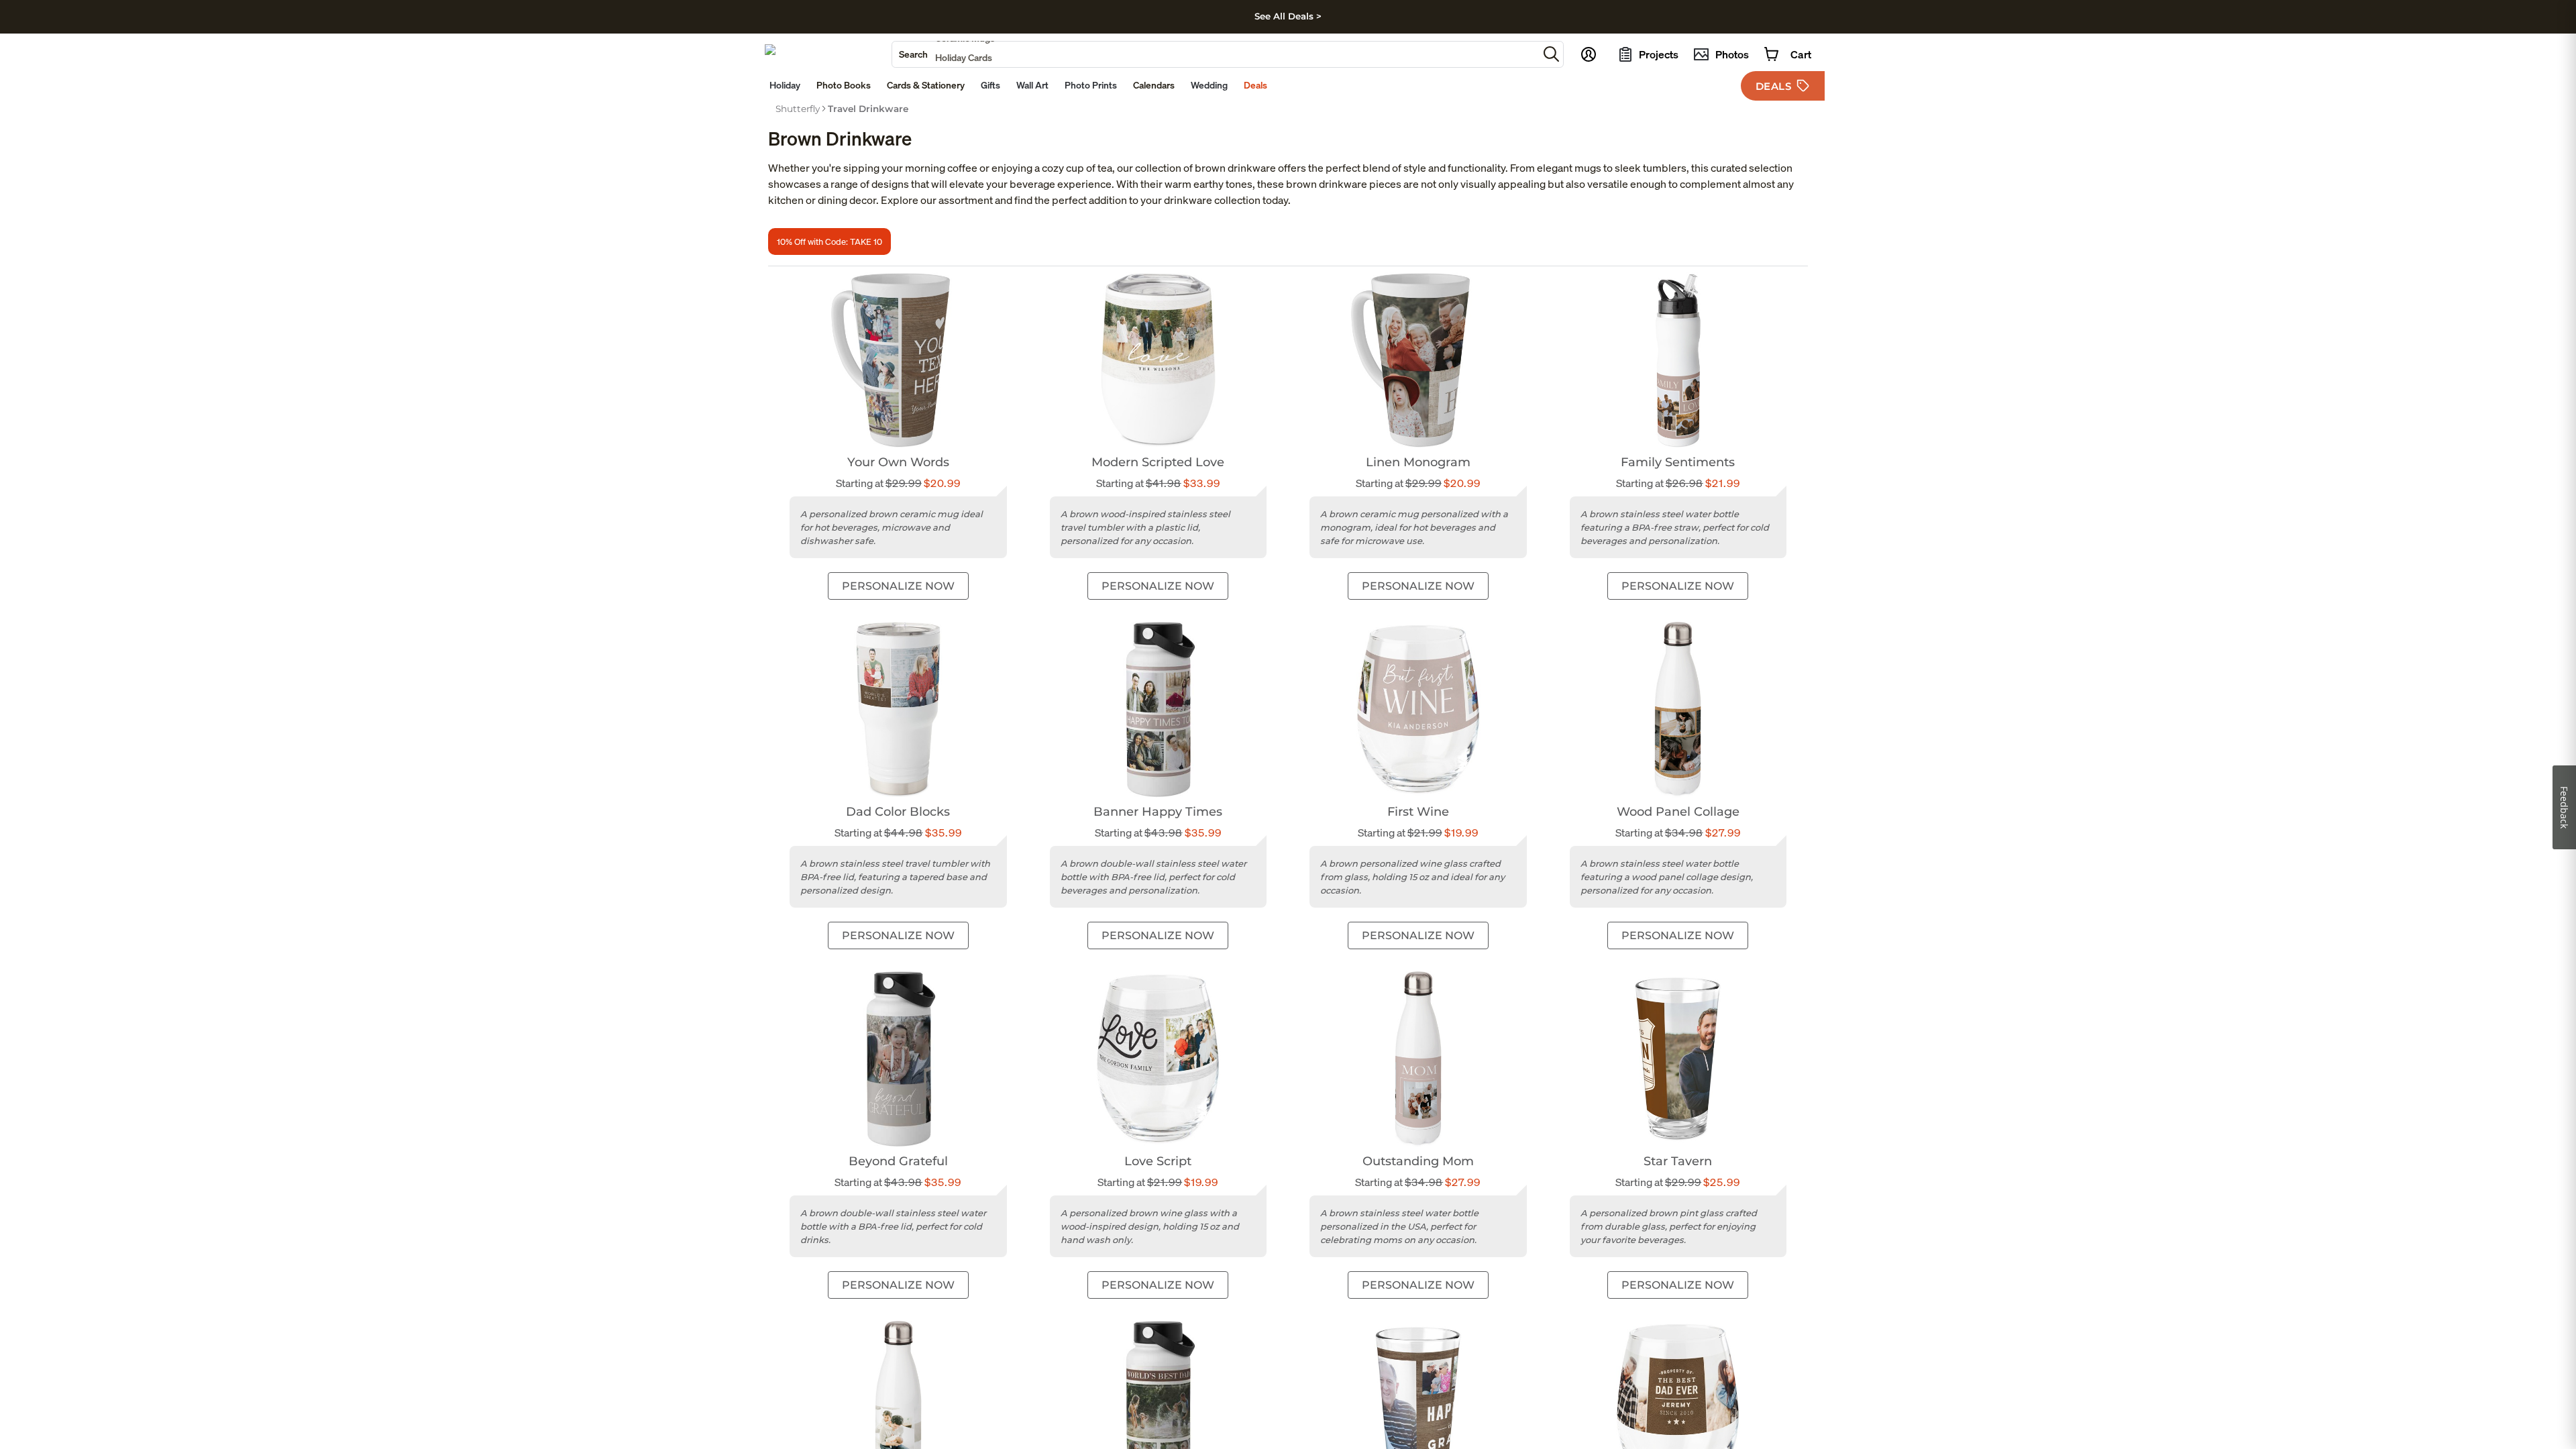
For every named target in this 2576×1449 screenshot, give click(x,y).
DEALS (1774, 86)
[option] (798, 109)
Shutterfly (798, 109)
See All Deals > (1288, 16)
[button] (1551, 54)
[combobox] (1215, 54)
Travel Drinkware (868, 109)
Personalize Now (898, 586)
